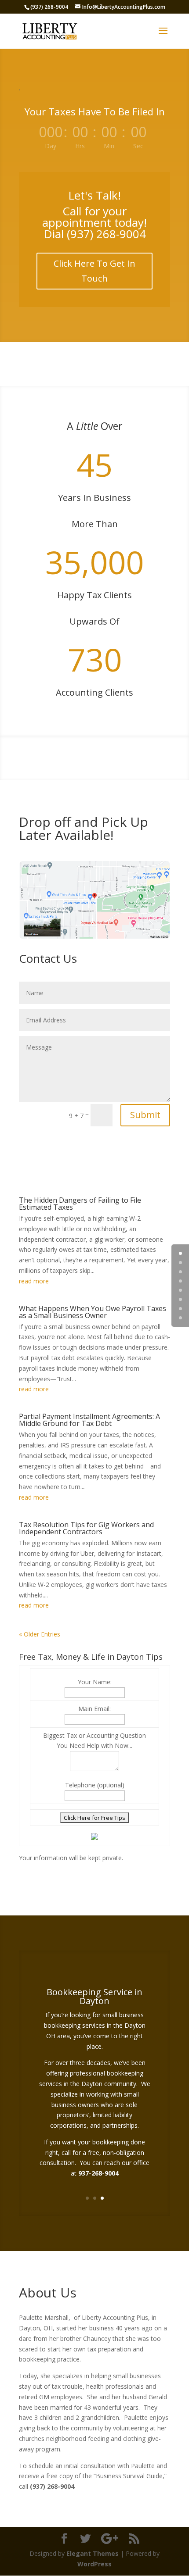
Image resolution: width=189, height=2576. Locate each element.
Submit (145, 1115)
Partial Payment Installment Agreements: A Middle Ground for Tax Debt (89, 1420)
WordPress (94, 2564)
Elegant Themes (93, 2553)
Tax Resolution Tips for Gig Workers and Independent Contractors (86, 1528)
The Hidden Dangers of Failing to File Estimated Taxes (80, 1204)
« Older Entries (40, 1634)
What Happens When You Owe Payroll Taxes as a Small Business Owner (93, 1312)
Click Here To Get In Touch (94, 271)
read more (34, 1281)
